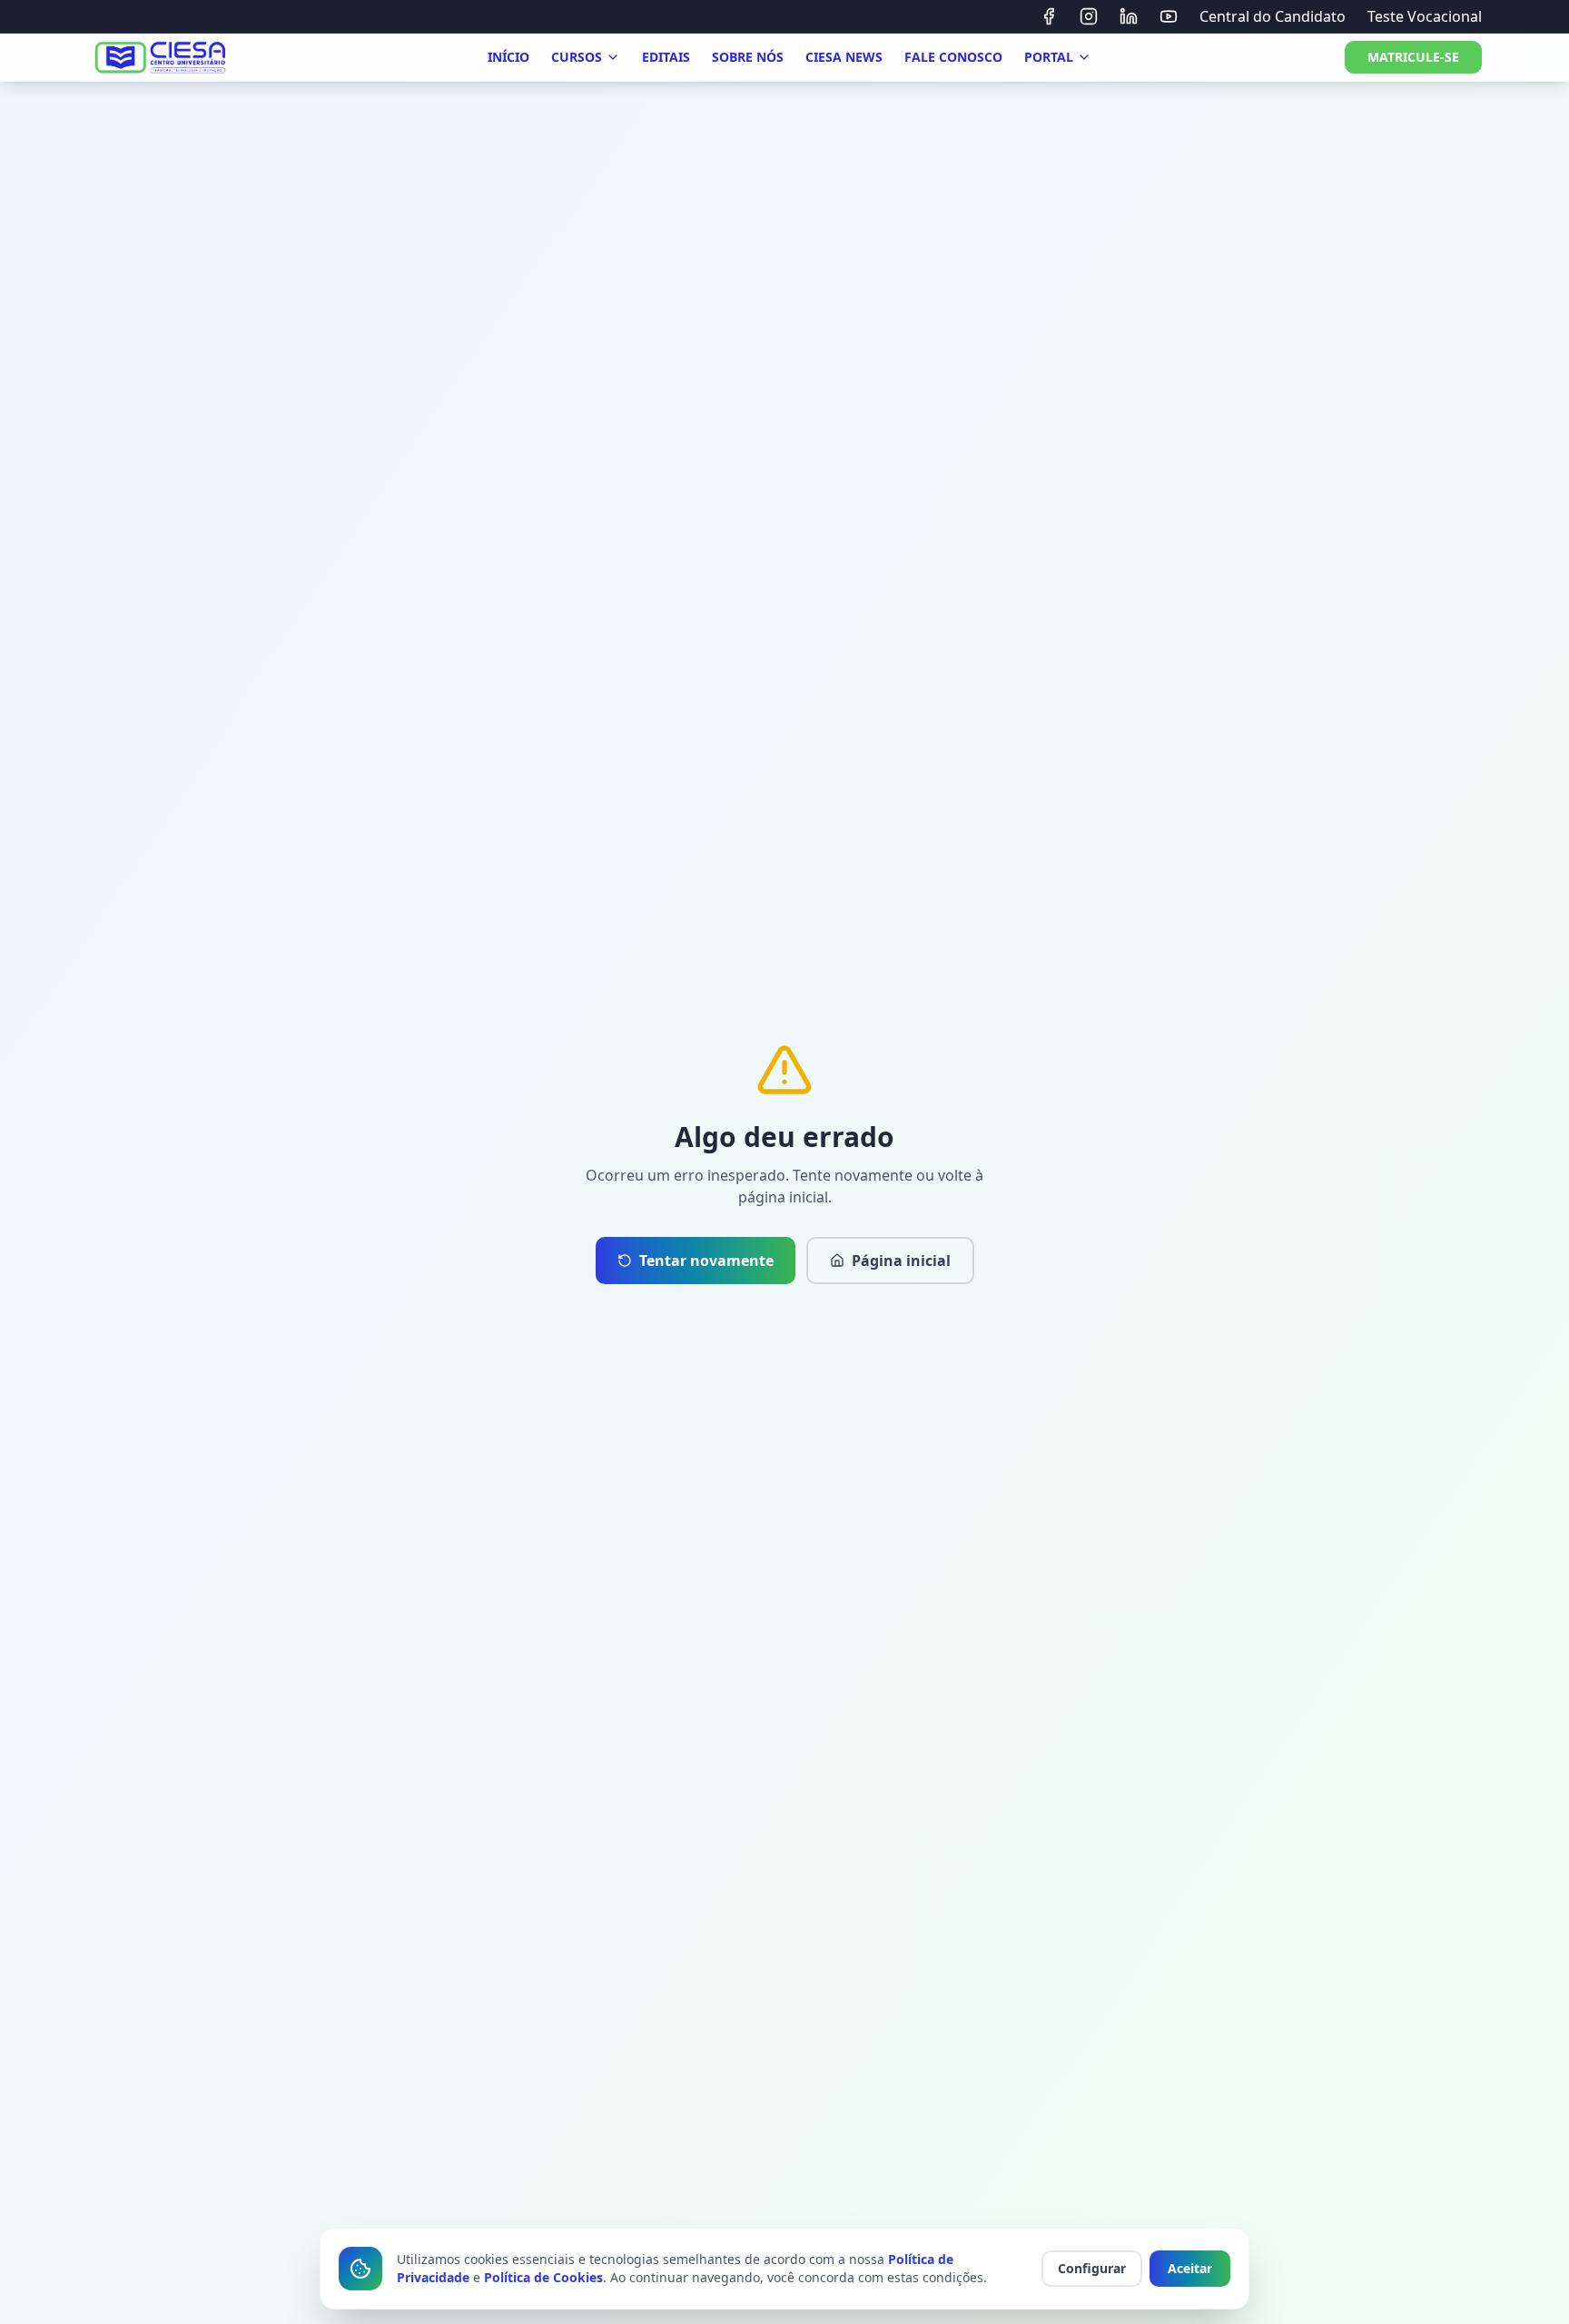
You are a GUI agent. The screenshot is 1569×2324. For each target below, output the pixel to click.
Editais (666, 57)
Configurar (1092, 2268)
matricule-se (1413, 57)
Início (508, 57)
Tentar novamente (706, 1261)
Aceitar (1190, 2268)
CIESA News (844, 57)
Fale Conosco (953, 57)
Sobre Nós (748, 57)
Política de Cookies (543, 2277)
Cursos (577, 57)
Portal (1049, 57)
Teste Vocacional (1425, 16)
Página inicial (901, 1261)
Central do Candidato (1273, 16)
